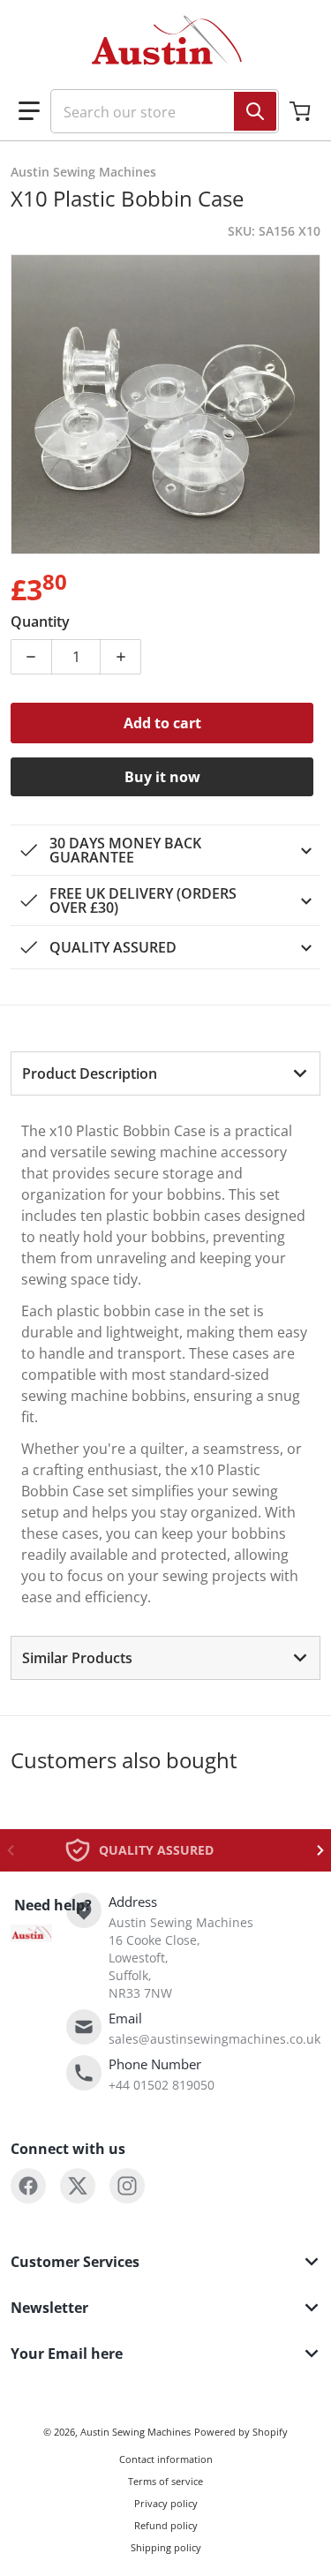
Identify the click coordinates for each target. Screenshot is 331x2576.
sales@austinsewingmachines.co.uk (214, 2039)
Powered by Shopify (241, 2432)
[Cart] (302, 111)
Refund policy (166, 2525)
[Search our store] (255, 111)
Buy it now (162, 777)
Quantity (40, 621)
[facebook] (28, 2186)
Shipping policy (166, 2547)
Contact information (166, 2459)
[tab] (165, 1073)
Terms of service (165, 2481)
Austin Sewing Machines (135, 2432)
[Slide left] (11, 1850)
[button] (29, 111)
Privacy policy (166, 2503)
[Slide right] (320, 1850)
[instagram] (127, 2186)
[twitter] (78, 2186)
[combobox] (158, 111)
